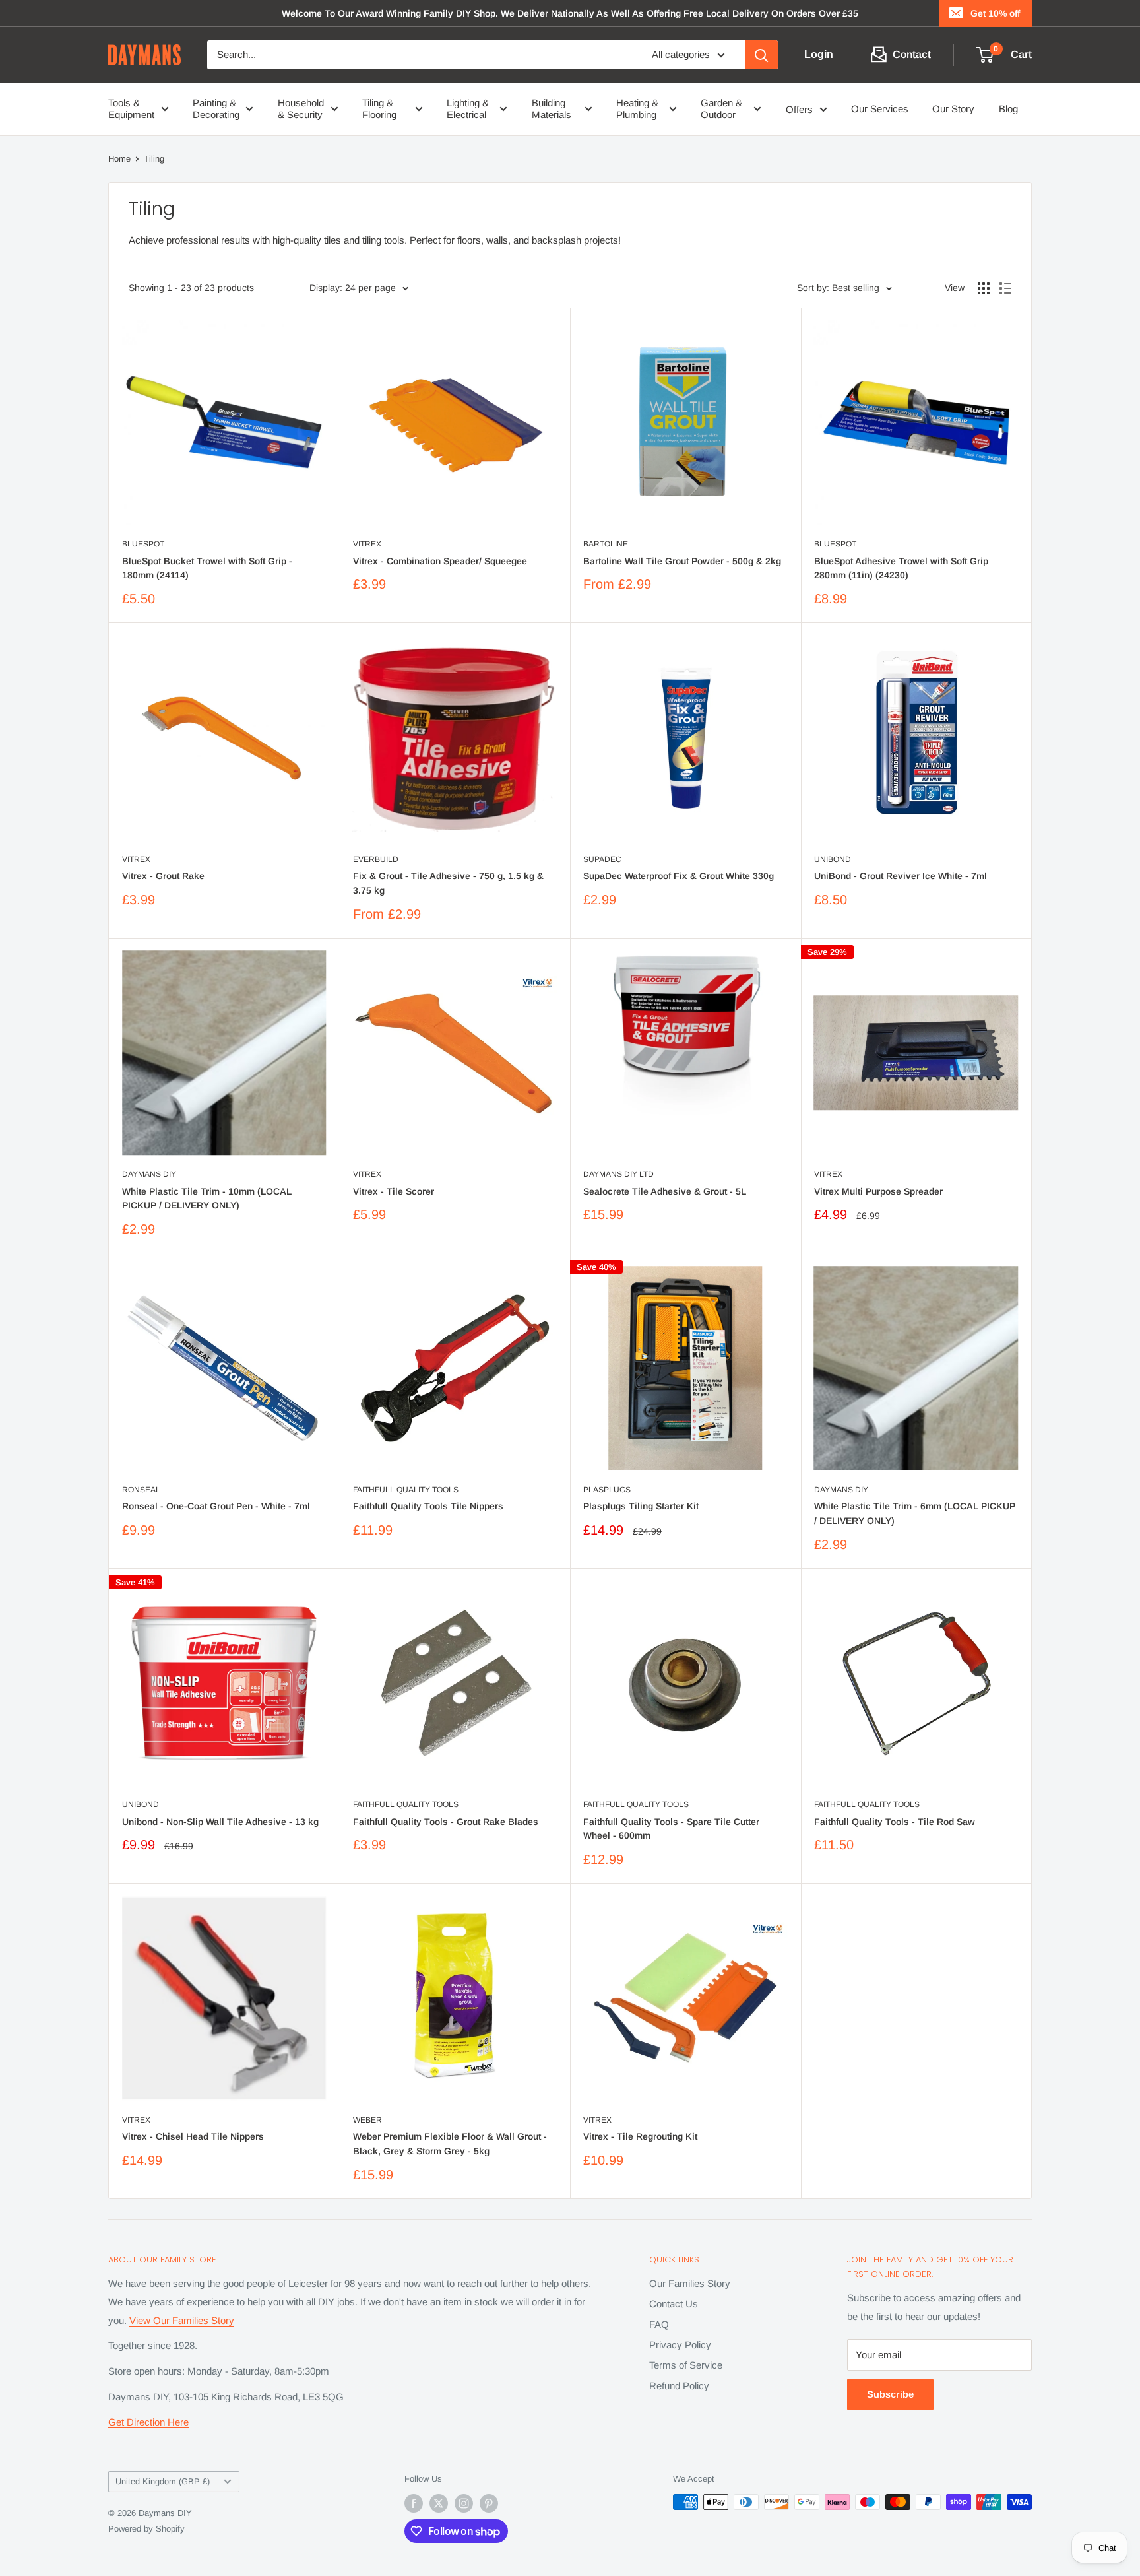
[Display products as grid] (984, 288)
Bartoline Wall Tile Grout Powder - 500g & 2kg (682, 561)
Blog (1008, 109)
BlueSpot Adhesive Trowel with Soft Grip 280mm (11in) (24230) (901, 568)
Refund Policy (679, 2386)
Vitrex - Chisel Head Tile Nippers (193, 2136)
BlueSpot (143, 544)
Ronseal (141, 1490)
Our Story (953, 109)
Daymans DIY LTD (618, 1174)
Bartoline (606, 544)
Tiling (154, 159)
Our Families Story (690, 2283)
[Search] (761, 55)
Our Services (880, 109)
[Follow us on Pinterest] (489, 2503)
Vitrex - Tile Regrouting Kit (640, 2136)
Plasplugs (607, 1490)
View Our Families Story (182, 2320)
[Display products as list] (1005, 288)
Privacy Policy (680, 2345)
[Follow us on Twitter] (439, 2503)
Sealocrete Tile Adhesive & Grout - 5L (665, 1191)
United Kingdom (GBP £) (163, 2481)
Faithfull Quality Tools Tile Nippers (428, 1506)
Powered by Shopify (146, 2529)
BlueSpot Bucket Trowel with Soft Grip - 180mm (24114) (207, 568)
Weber (367, 2120)
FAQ (659, 2324)
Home (119, 159)
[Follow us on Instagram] (464, 2503)
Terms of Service (686, 2365)
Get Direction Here (148, 2422)
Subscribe (890, 2394)
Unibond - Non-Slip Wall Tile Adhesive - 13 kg (220, 1822)
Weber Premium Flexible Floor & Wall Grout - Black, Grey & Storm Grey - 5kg (450, 2144)
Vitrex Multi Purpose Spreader (878, 1191)
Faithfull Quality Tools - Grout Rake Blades (446, 1822)
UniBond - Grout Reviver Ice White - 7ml (901, 876)
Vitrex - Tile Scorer (394, 1191)
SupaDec (602, 859)
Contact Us (674, 2304)
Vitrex (367, 544)
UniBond (833, 859)
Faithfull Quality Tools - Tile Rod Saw (895, 1822)
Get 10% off (995, 13)
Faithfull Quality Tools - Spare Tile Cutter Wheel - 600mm (671, 1829)
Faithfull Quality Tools (406, 1490)
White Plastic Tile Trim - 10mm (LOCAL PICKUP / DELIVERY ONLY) (207, 1199)
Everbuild (376, 859)
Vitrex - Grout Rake (163, 876)
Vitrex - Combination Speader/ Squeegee (440, 561)
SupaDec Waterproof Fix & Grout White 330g (679, 876)
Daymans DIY (149, 1174)
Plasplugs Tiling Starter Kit (641, 1506)
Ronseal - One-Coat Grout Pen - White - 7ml (216, 1506)
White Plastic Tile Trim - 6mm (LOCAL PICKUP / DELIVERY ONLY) (915, 1513)
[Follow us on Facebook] (414, 2503)
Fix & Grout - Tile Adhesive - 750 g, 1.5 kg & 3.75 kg (448, 883)
